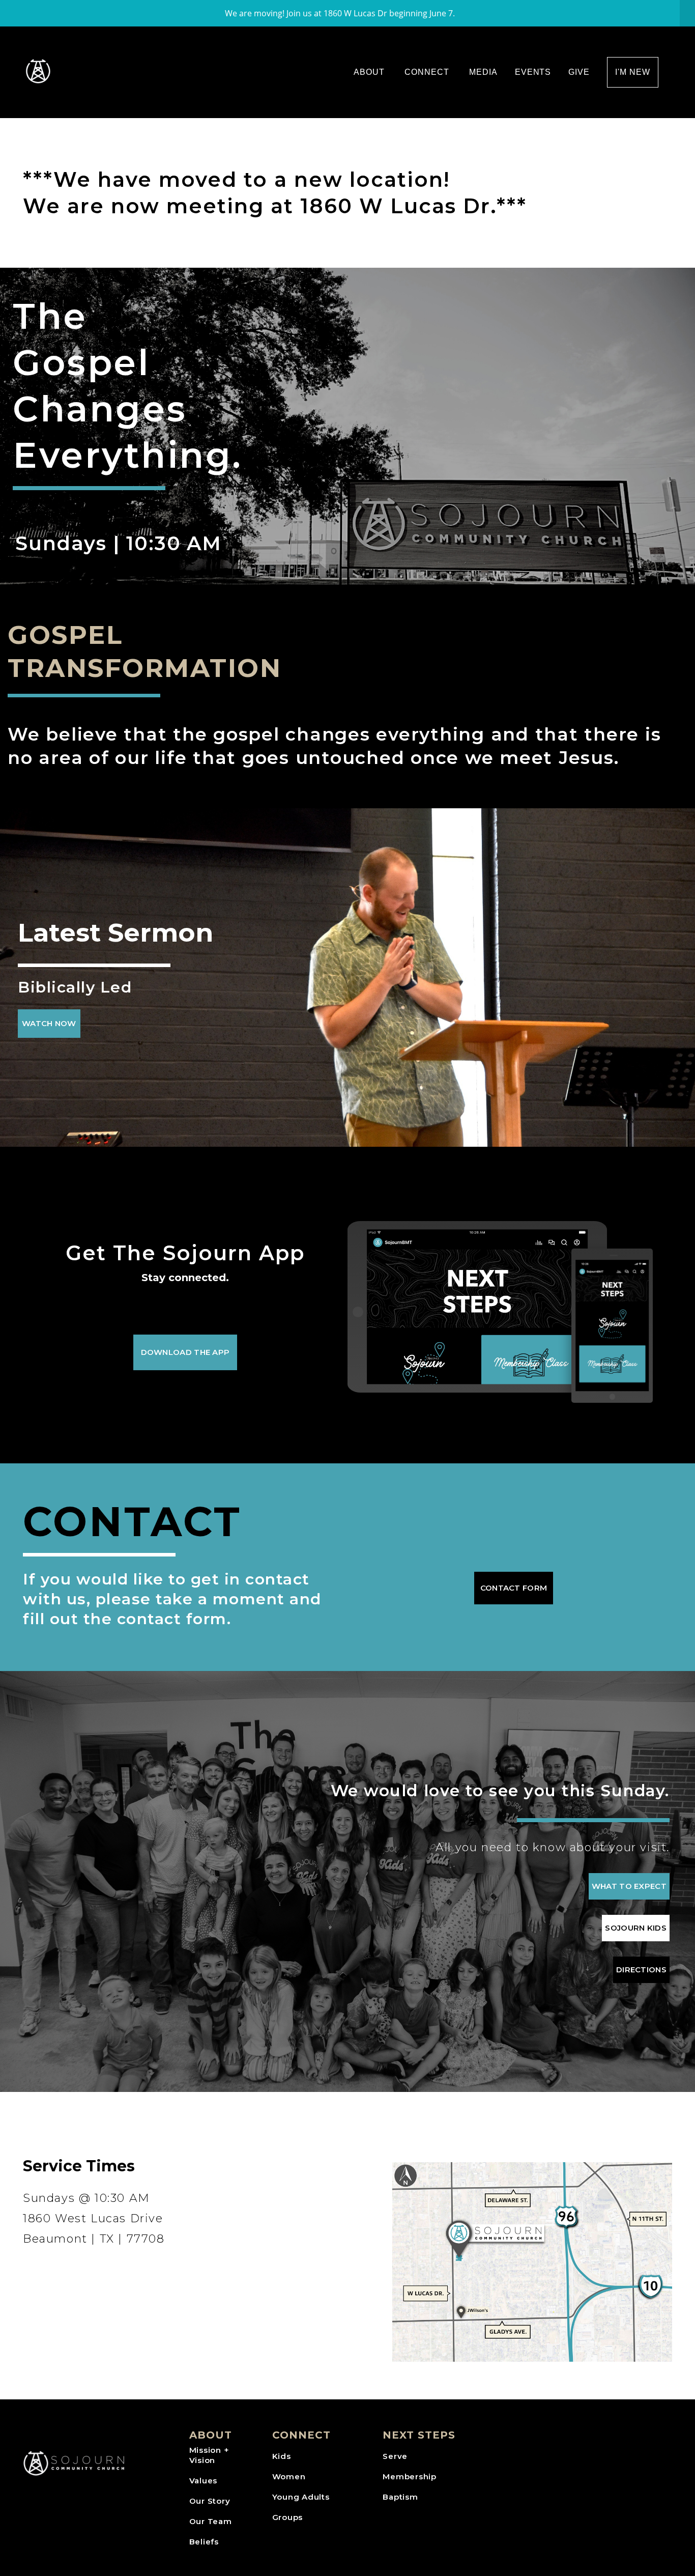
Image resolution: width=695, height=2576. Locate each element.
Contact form (514, 1588)
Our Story (210, 2501)
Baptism (400, 2497)
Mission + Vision (209, 2455)
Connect (428, 72)
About (370, 72)
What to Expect (629, 1886)
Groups (288, 2517)
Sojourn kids (636, 1928)
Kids (282, 2456)
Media (483, 72)
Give (579, 72)
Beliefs (204, 2542)
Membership (410, 2476)
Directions (641, 1970)
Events (533, 72)
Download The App (185, 1352)
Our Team (211, 2521)
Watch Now (49, 1023)
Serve (395, 2456)
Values (204, 2481)
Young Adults (301, 2497)
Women (289, 2476)
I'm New (633, 72)
